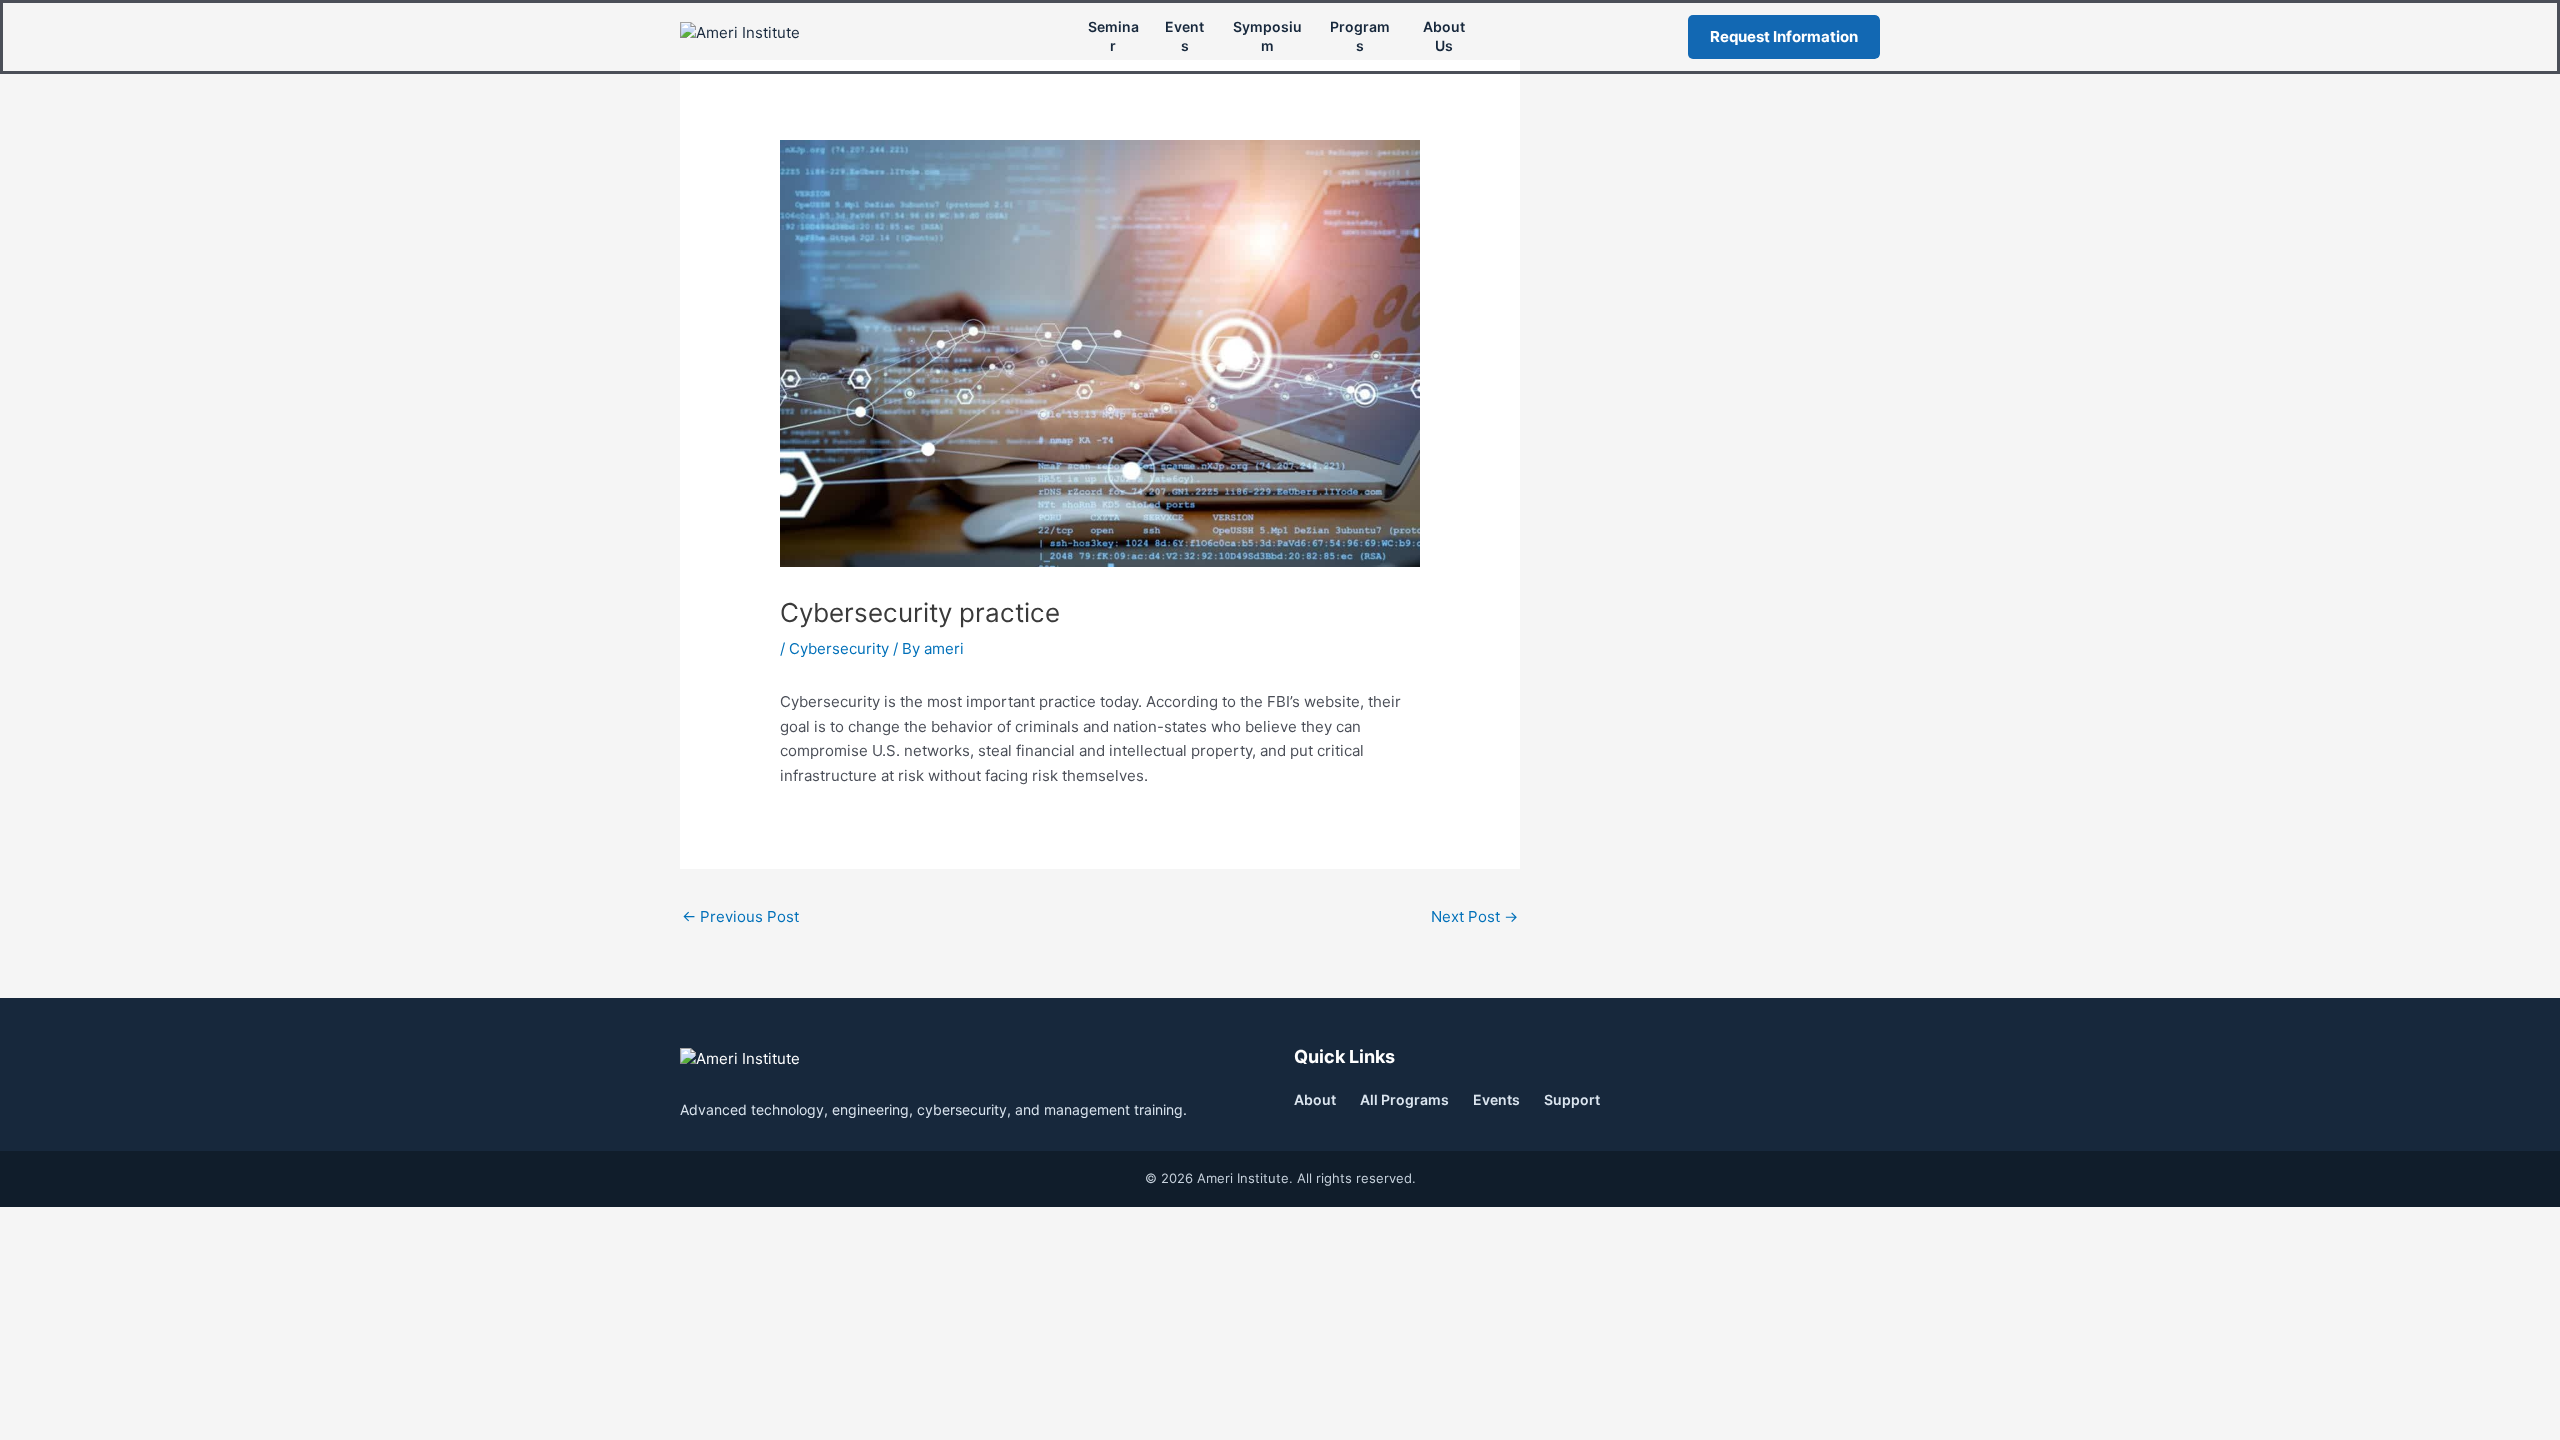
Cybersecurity (839, 648)
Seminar (1113, 36)
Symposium (1267, 36)
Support (1572, 1099)
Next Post (1474, 916)
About (1315, 1099)
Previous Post (740, 916)
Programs (1360, 36)
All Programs (1404, 1099)
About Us (1444, 36)
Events (1184, 36)
